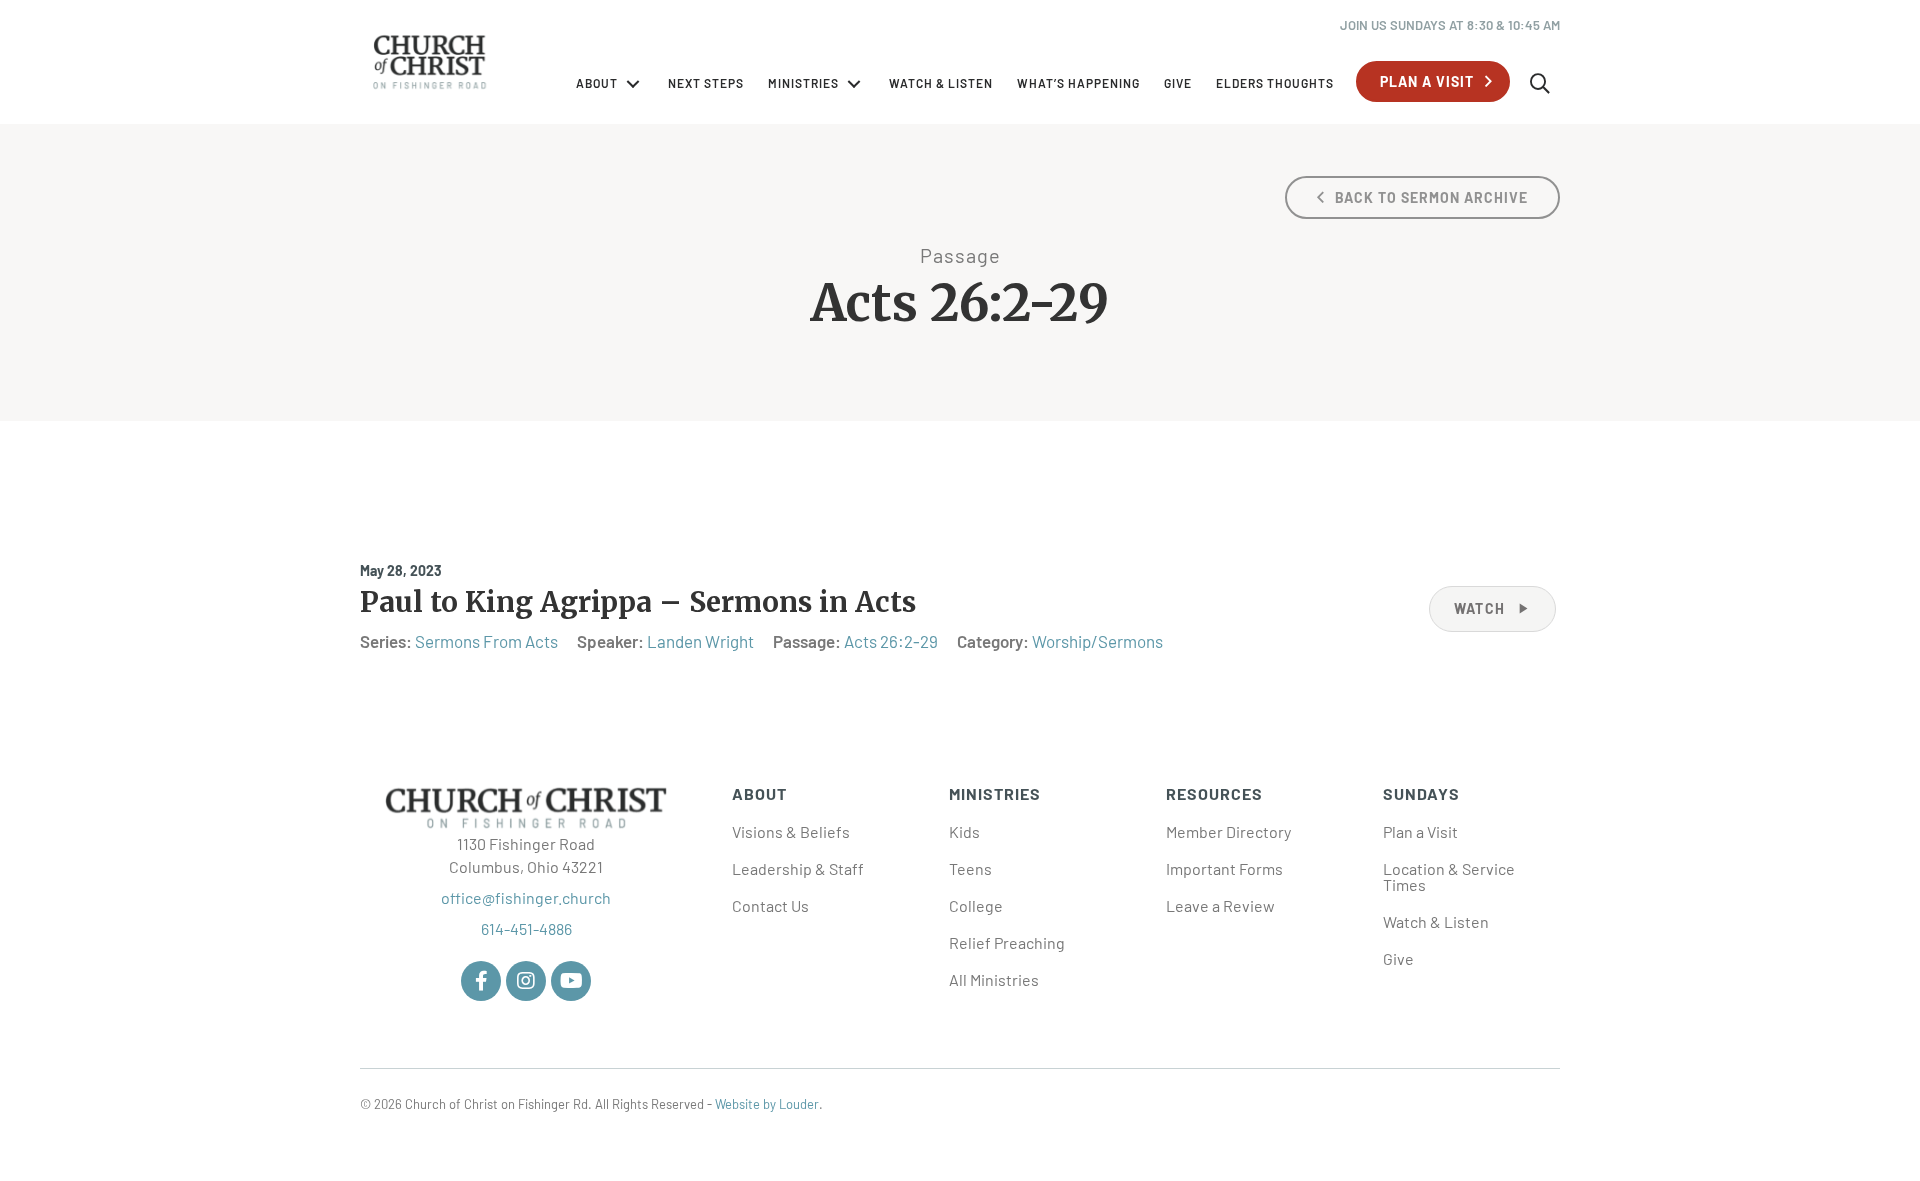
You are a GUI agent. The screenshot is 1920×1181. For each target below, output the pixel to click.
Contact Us (770, 905)
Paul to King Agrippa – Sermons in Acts (638, 602)
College (976, 905)
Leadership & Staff (798, 868)
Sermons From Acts (486, 641)
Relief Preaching (1007, 942)
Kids (964, 831)
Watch (1492, 608)
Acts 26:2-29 (891, 641)
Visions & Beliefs (791, 831)
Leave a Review (1220, 905)
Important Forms (1224, 868)
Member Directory (1228, 831)
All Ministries (994, 979)
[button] (1433, 81)
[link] (610, 84)
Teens (970, 868)
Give (1398, 958)
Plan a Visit (1420, 831)
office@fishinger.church (526, 897)
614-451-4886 (526, 928)
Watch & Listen (1436, 921)
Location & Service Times (1449, 876)
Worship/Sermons (1097, 641)
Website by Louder (767, 1104)
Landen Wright (700, 641)
